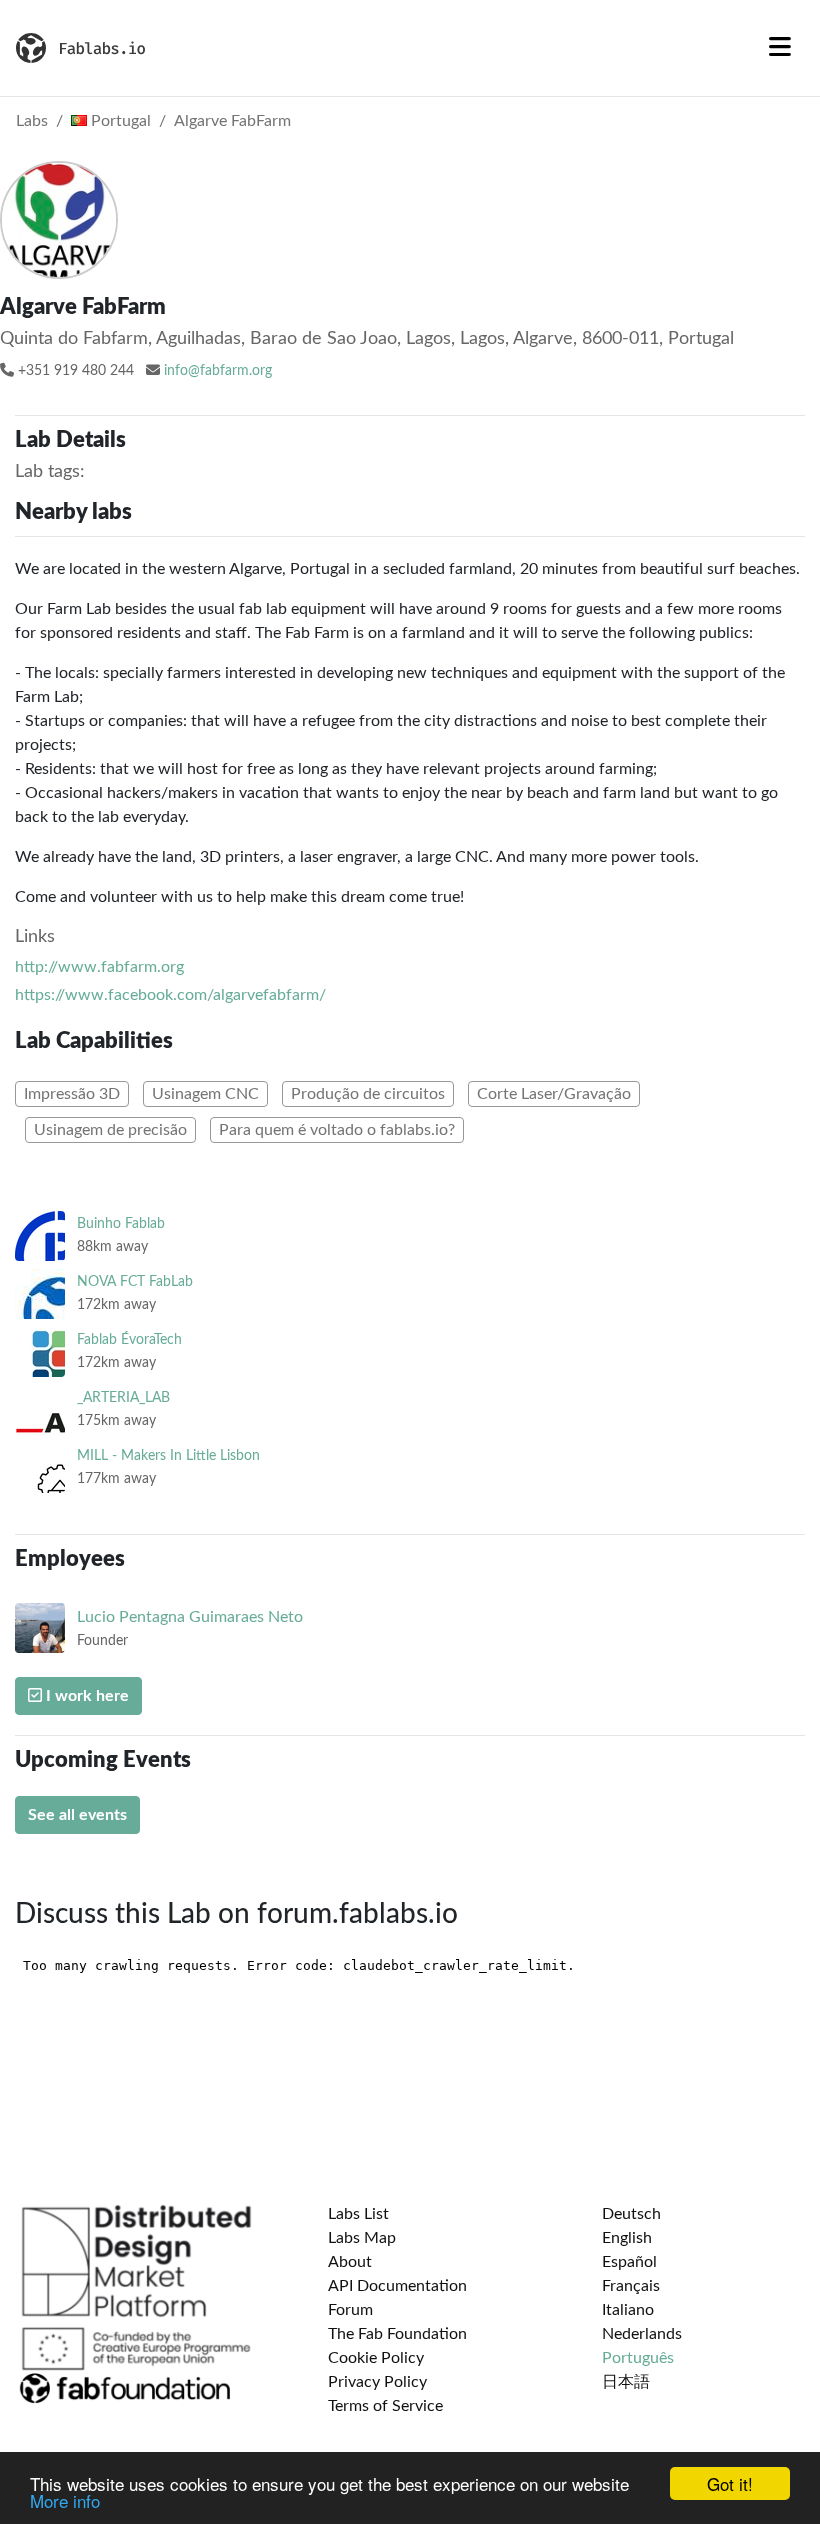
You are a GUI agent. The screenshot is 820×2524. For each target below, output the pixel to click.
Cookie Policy (376, 2358)
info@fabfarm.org (218, 371)
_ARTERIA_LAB (123, 1397)
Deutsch (631, 2214)
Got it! (730, 2483)
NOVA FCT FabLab (135, 1281)
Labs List (358, 2214)
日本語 (626, 2382)
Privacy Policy (377, 2382)
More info (65, 2500)
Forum (350, 2310)
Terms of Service (385, 2406)
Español (629, 2262)
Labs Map (362, 2238)
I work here (85, 1696)
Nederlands (642, 2334)
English (627, 2238)
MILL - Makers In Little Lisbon (168, 1455)
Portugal (119, 121)
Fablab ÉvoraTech (129, 1339)
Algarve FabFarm (232, 121)
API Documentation (397, 2286)
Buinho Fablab (121, 1223)
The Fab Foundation (397, 2334)
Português (638, 2358)
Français (631, 2286)
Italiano (628, 2310)
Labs (32, 121)
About (350, 2262)
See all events (77, 1815)
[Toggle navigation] (780, 48)
